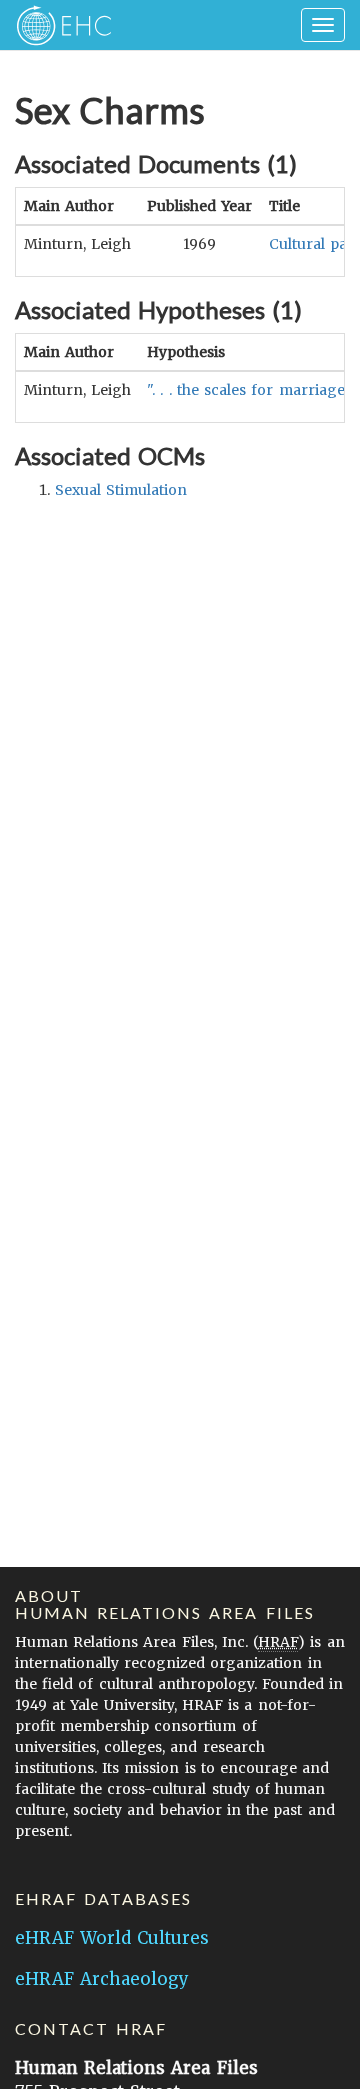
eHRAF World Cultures (112, 1938)
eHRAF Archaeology (102, 1979)
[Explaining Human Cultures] (57, 25)
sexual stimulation (121, 490)
